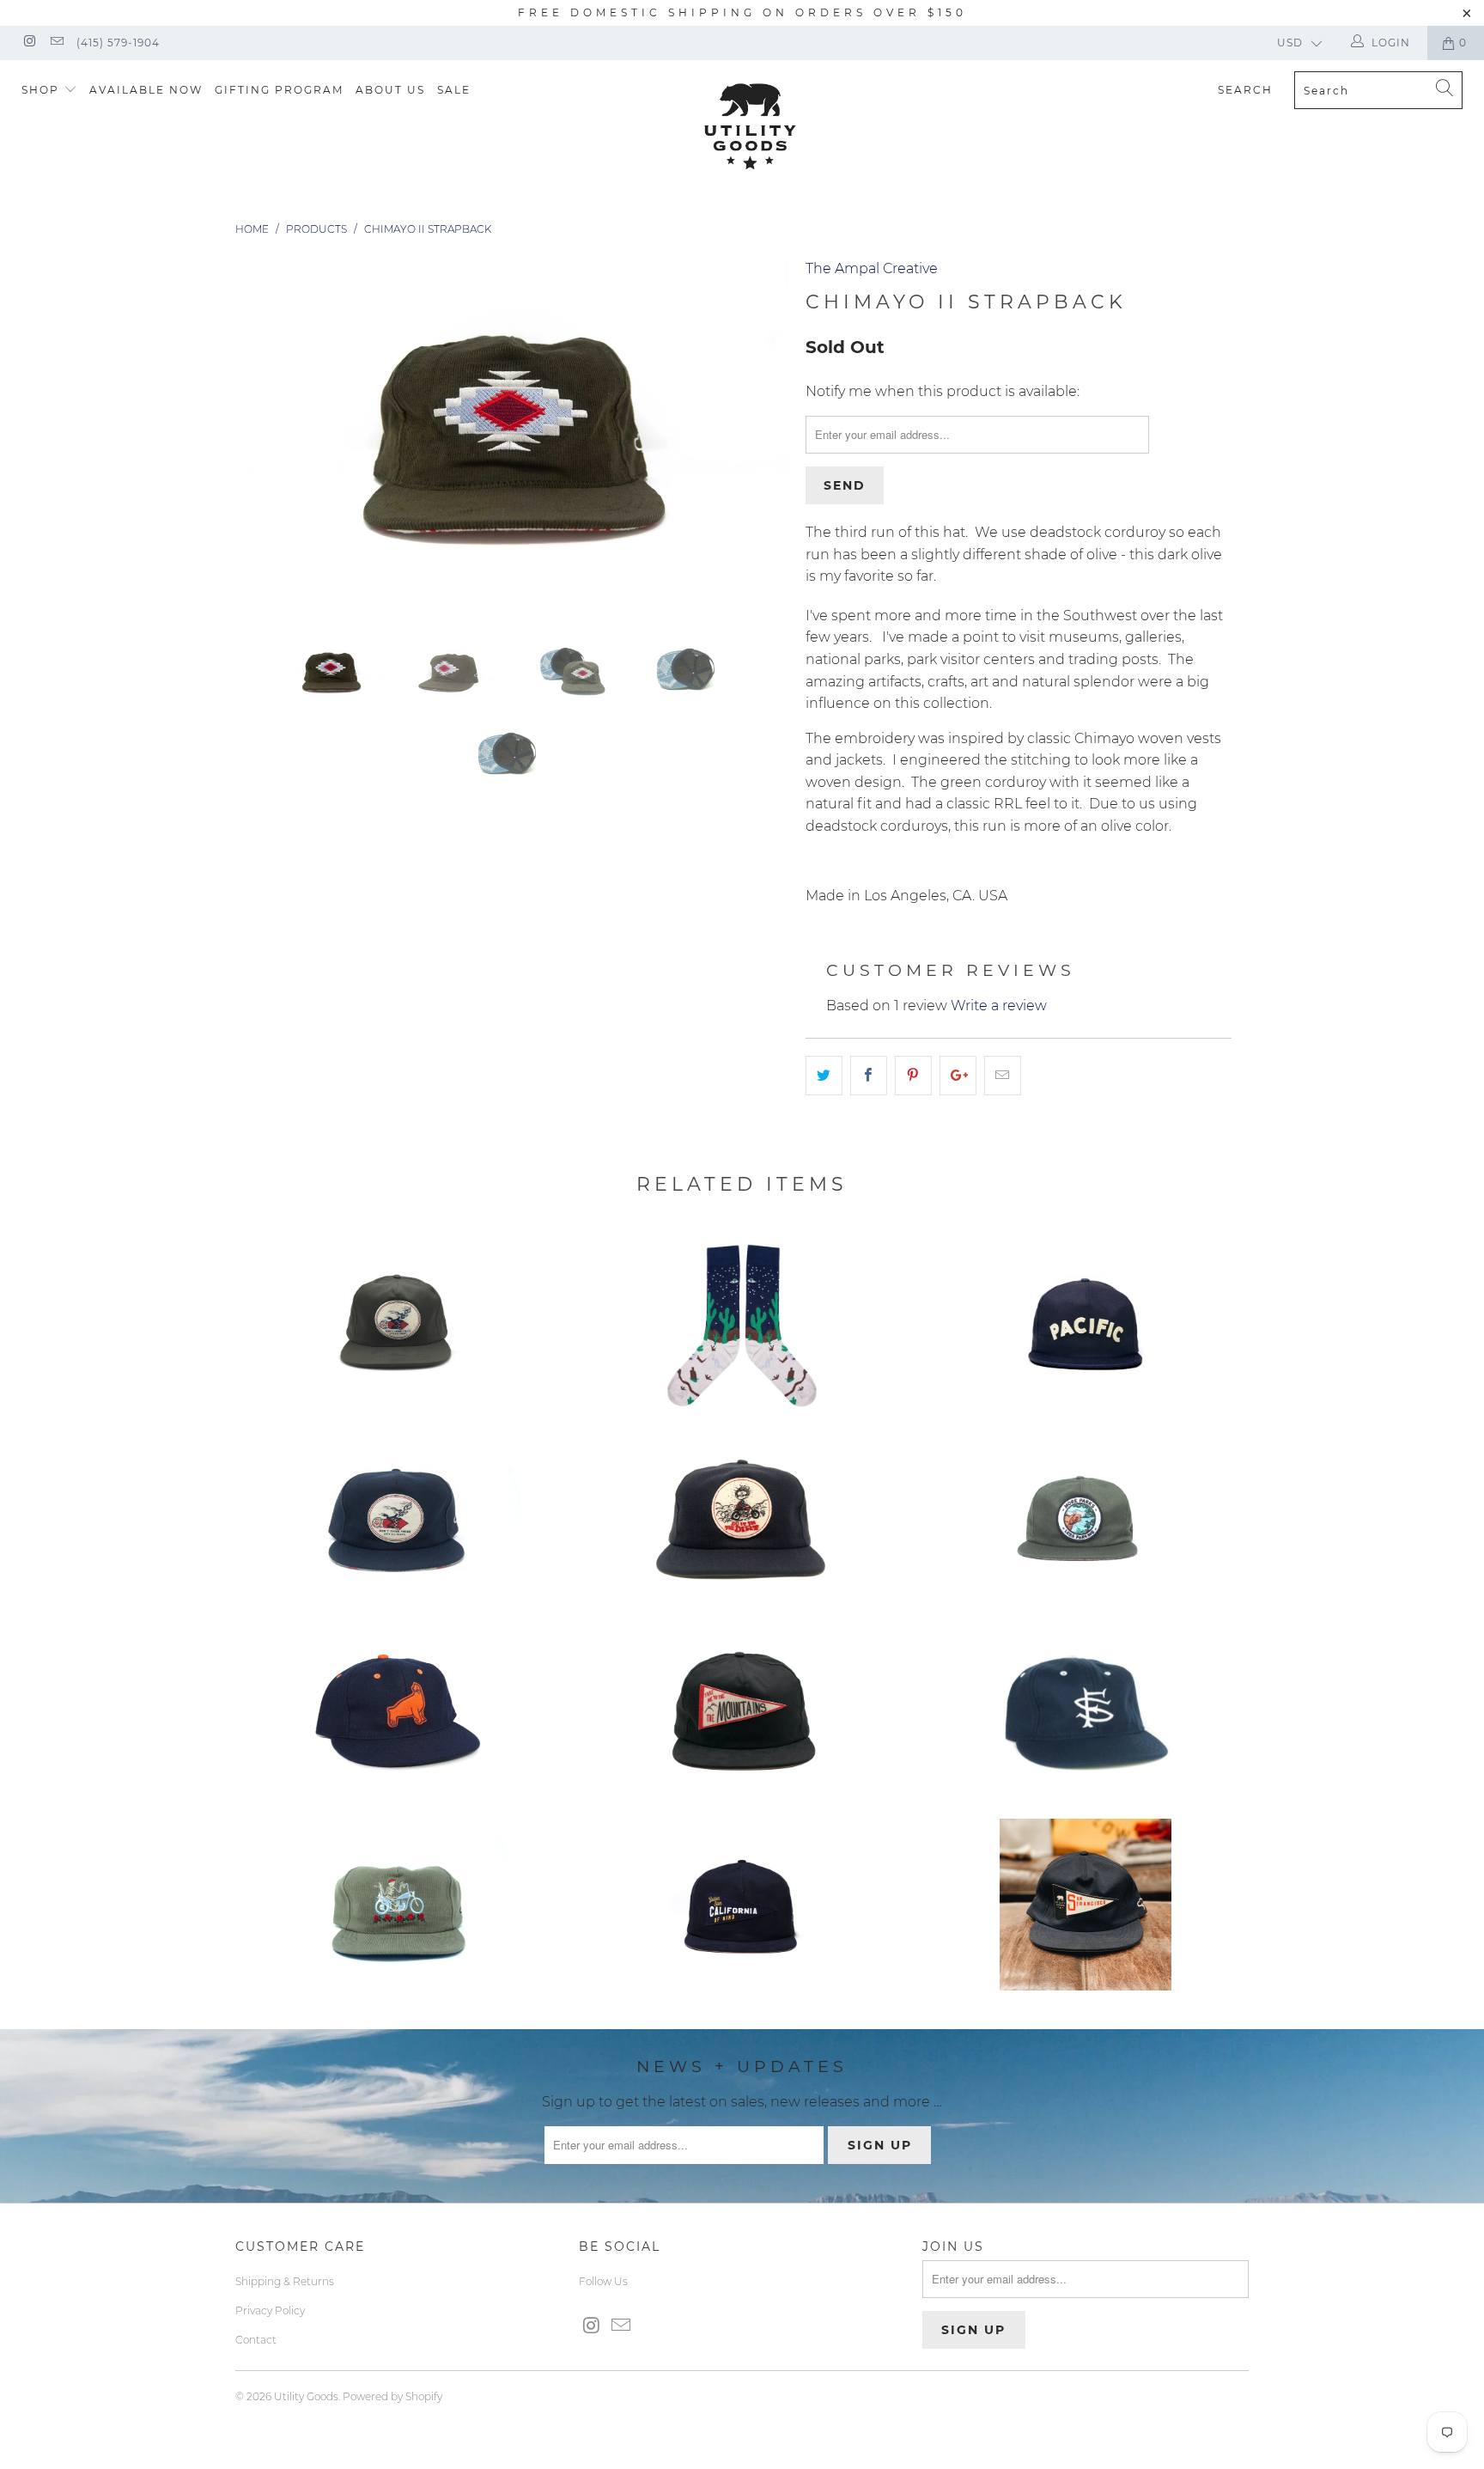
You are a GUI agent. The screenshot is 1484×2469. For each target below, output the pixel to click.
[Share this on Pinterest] (913, 1076)
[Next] (759, 435)
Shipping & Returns (285, 2281)
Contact (256, 2340)
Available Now (146, 90)
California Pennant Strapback (742, 1905)
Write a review (999, 1006)
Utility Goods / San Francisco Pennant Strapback (1086, 1905)
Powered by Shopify (392, 2396)
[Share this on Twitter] (824, 1076)
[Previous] (265, 435)
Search (1245, 90)
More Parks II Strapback (1086, 1518)
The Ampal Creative (872, 268)
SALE (454, 90)
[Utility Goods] (751, 126)
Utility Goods (306, 2396)
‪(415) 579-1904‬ (118, 43)
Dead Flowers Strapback (398, 1905)
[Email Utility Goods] (55, 43)
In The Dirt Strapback (742, 1518)
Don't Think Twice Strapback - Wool (398, 1518)
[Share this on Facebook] (869, 1076)
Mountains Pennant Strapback (742, 1711)
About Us (390, 90)
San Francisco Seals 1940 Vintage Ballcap (398, 1711)
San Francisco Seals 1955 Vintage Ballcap (1086, 1711)
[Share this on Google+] (958, 1076)
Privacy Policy (270, 2310)
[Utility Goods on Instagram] (29, 43)
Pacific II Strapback (1086, 1325)
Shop (43, 90)
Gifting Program (279, 90)
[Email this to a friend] (1003, 1076)
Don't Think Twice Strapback (398, 1325)
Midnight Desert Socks (742, 1325)
